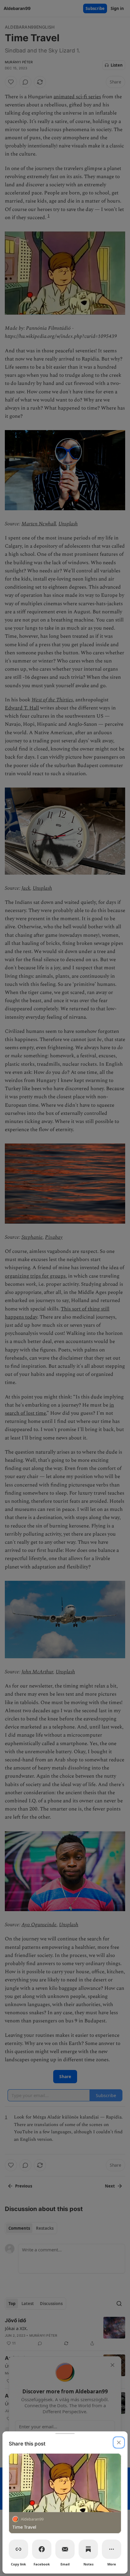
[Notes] (88, 2549)
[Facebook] (42, 2549)
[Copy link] (18, 2549)
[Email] (65, 2549)
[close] (119, 2442)
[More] (112, 2549)
